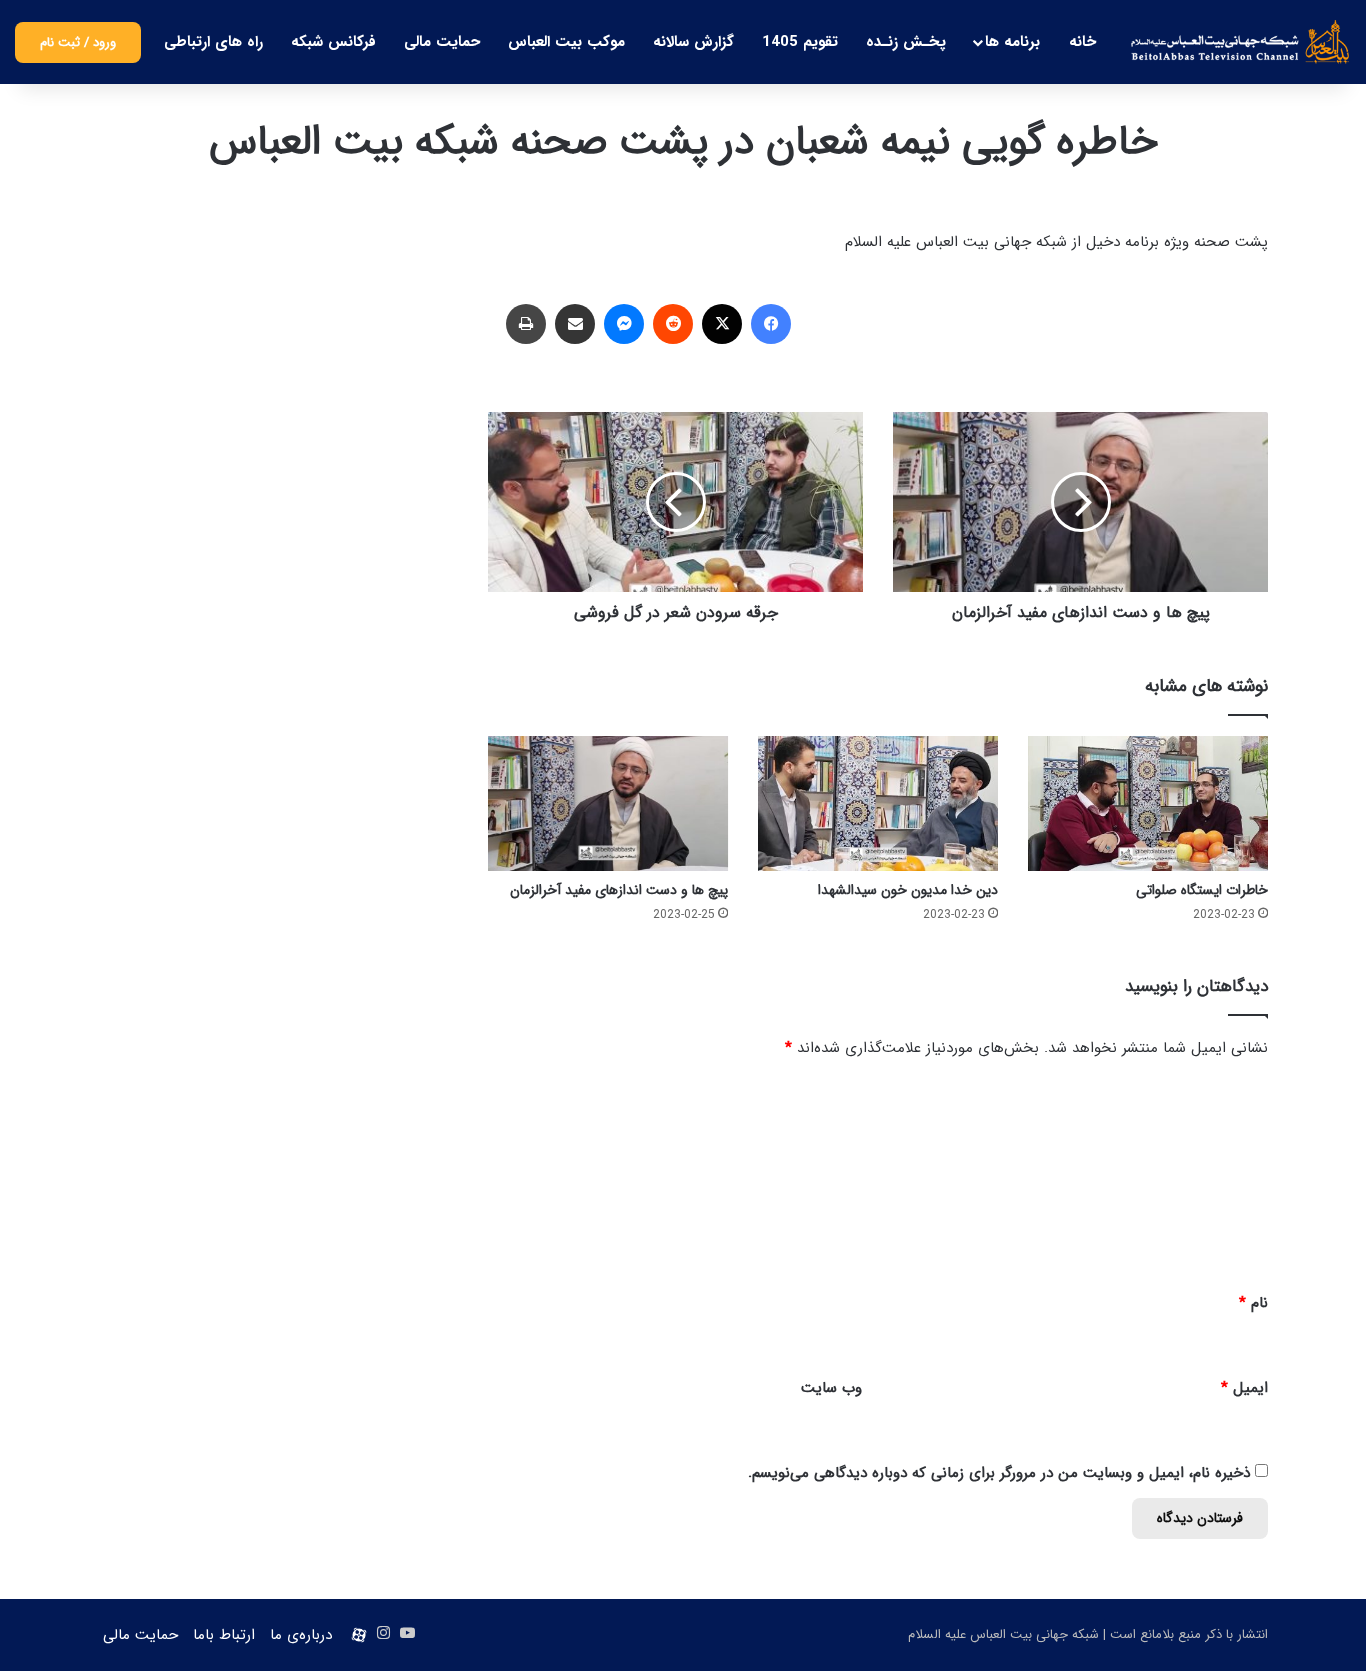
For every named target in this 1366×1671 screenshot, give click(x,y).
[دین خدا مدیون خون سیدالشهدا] (878, 803)
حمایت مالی (442, 42)
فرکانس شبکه (333, 42)
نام (1253, 1303)
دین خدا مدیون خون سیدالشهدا (908, 890)
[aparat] (359, 1635)
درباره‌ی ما (301, 1635)
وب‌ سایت (831, 1388)
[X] (722, 324)
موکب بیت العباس (566, 42)
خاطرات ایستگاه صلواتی (1202, 890)
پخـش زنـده (906, 42)
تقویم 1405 (800, 42)
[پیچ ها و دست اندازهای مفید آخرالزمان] (608, 803)
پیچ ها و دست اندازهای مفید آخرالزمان (619, 890)
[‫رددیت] (673, 324)
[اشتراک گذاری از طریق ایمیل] (575, 324)
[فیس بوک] (771, 324)
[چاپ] (526, 324)
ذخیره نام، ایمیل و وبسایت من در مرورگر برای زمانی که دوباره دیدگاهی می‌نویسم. (999, 1473)
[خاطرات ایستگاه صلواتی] (1148, 803)
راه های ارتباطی (213, 42)
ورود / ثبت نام (78, 42)
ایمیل (1244, 1388)
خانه (1082, 42)
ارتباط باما (224, 1635)
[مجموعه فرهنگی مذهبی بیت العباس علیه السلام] (1240, 42)
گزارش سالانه (693, 42)
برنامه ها (1012, 42)
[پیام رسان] (624, 324)
